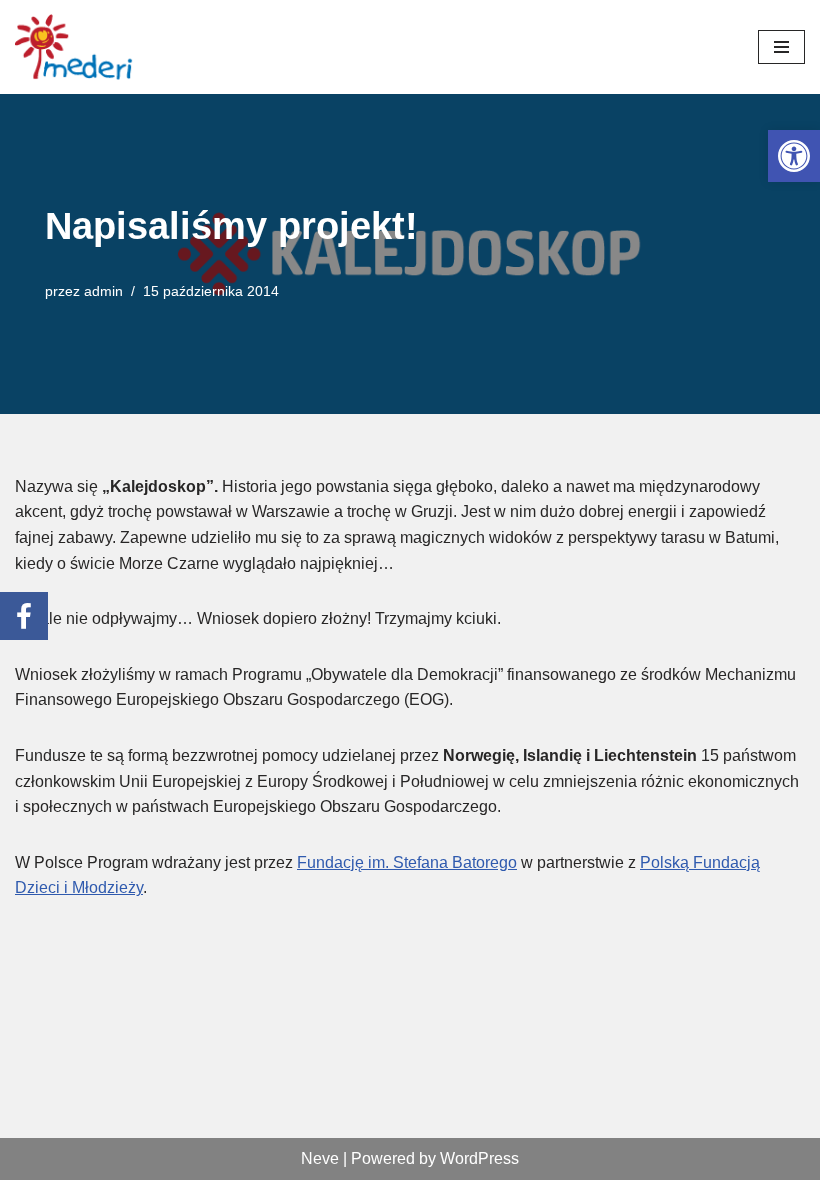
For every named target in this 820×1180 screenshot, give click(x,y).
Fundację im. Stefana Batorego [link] (407, 862)
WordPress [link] (479, 1158)
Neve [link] (320, 1158)
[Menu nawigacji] (781, 47)
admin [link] (103, 291)
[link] (794, 156)
